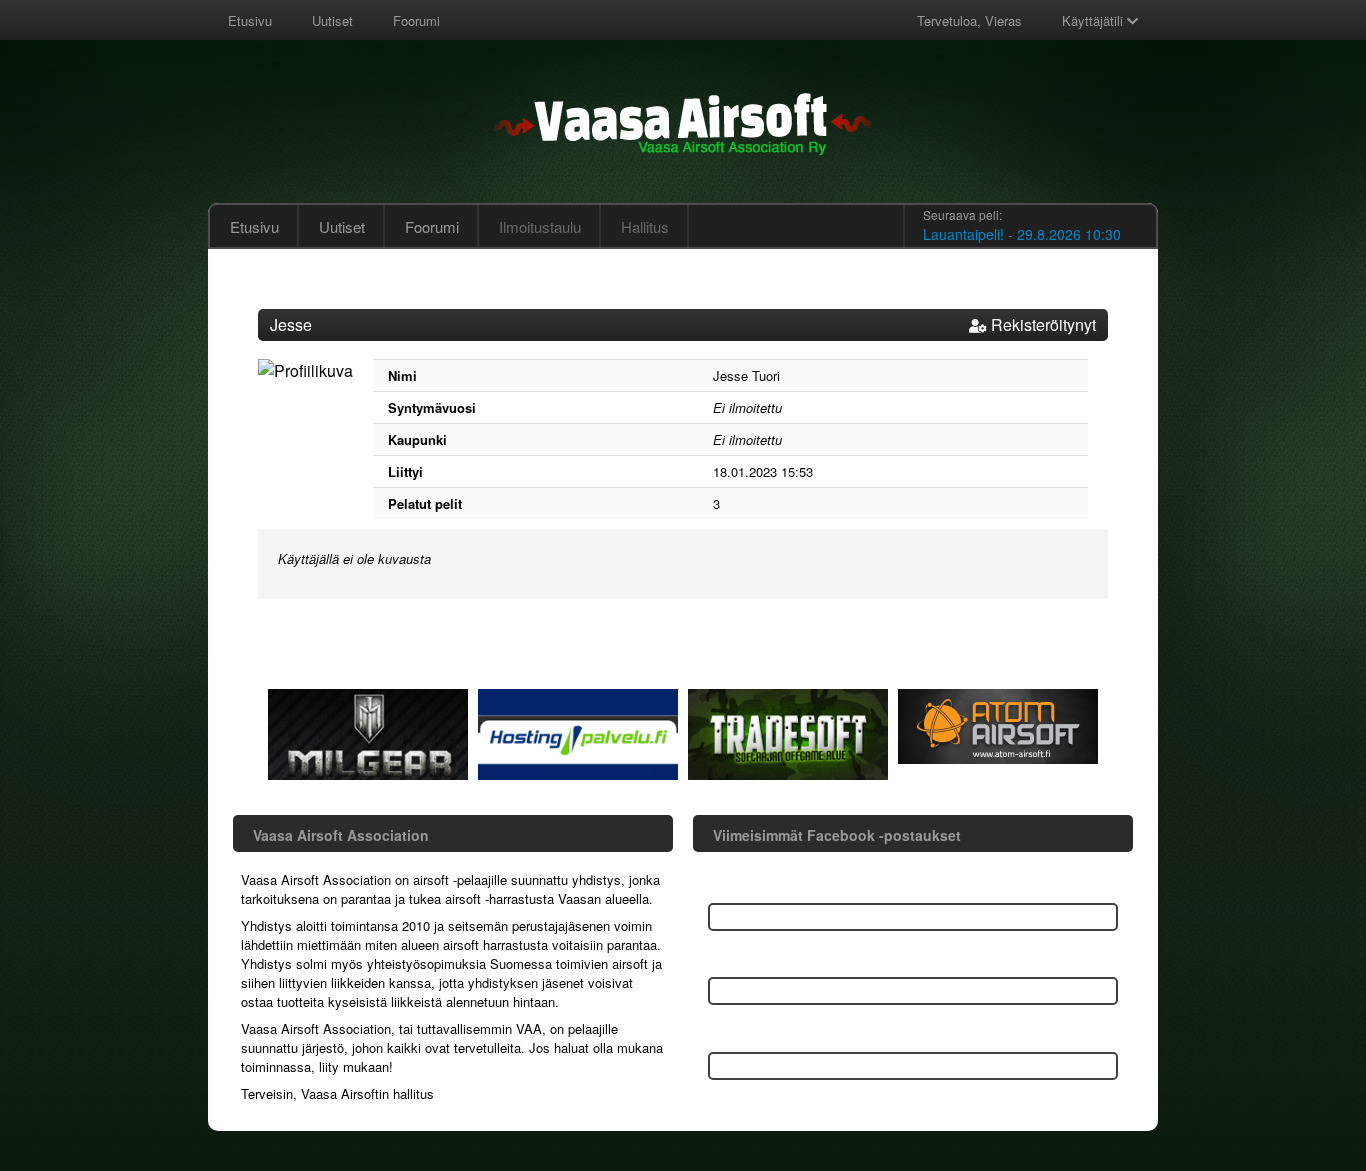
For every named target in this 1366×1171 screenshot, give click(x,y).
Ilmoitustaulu (540, 226)
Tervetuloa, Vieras (969, 20)
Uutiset (332, 20)
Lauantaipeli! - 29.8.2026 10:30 (1022, 234)
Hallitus (645, 226)
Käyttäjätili (1094, 20)
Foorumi (416, 20)
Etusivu (250, 20)
